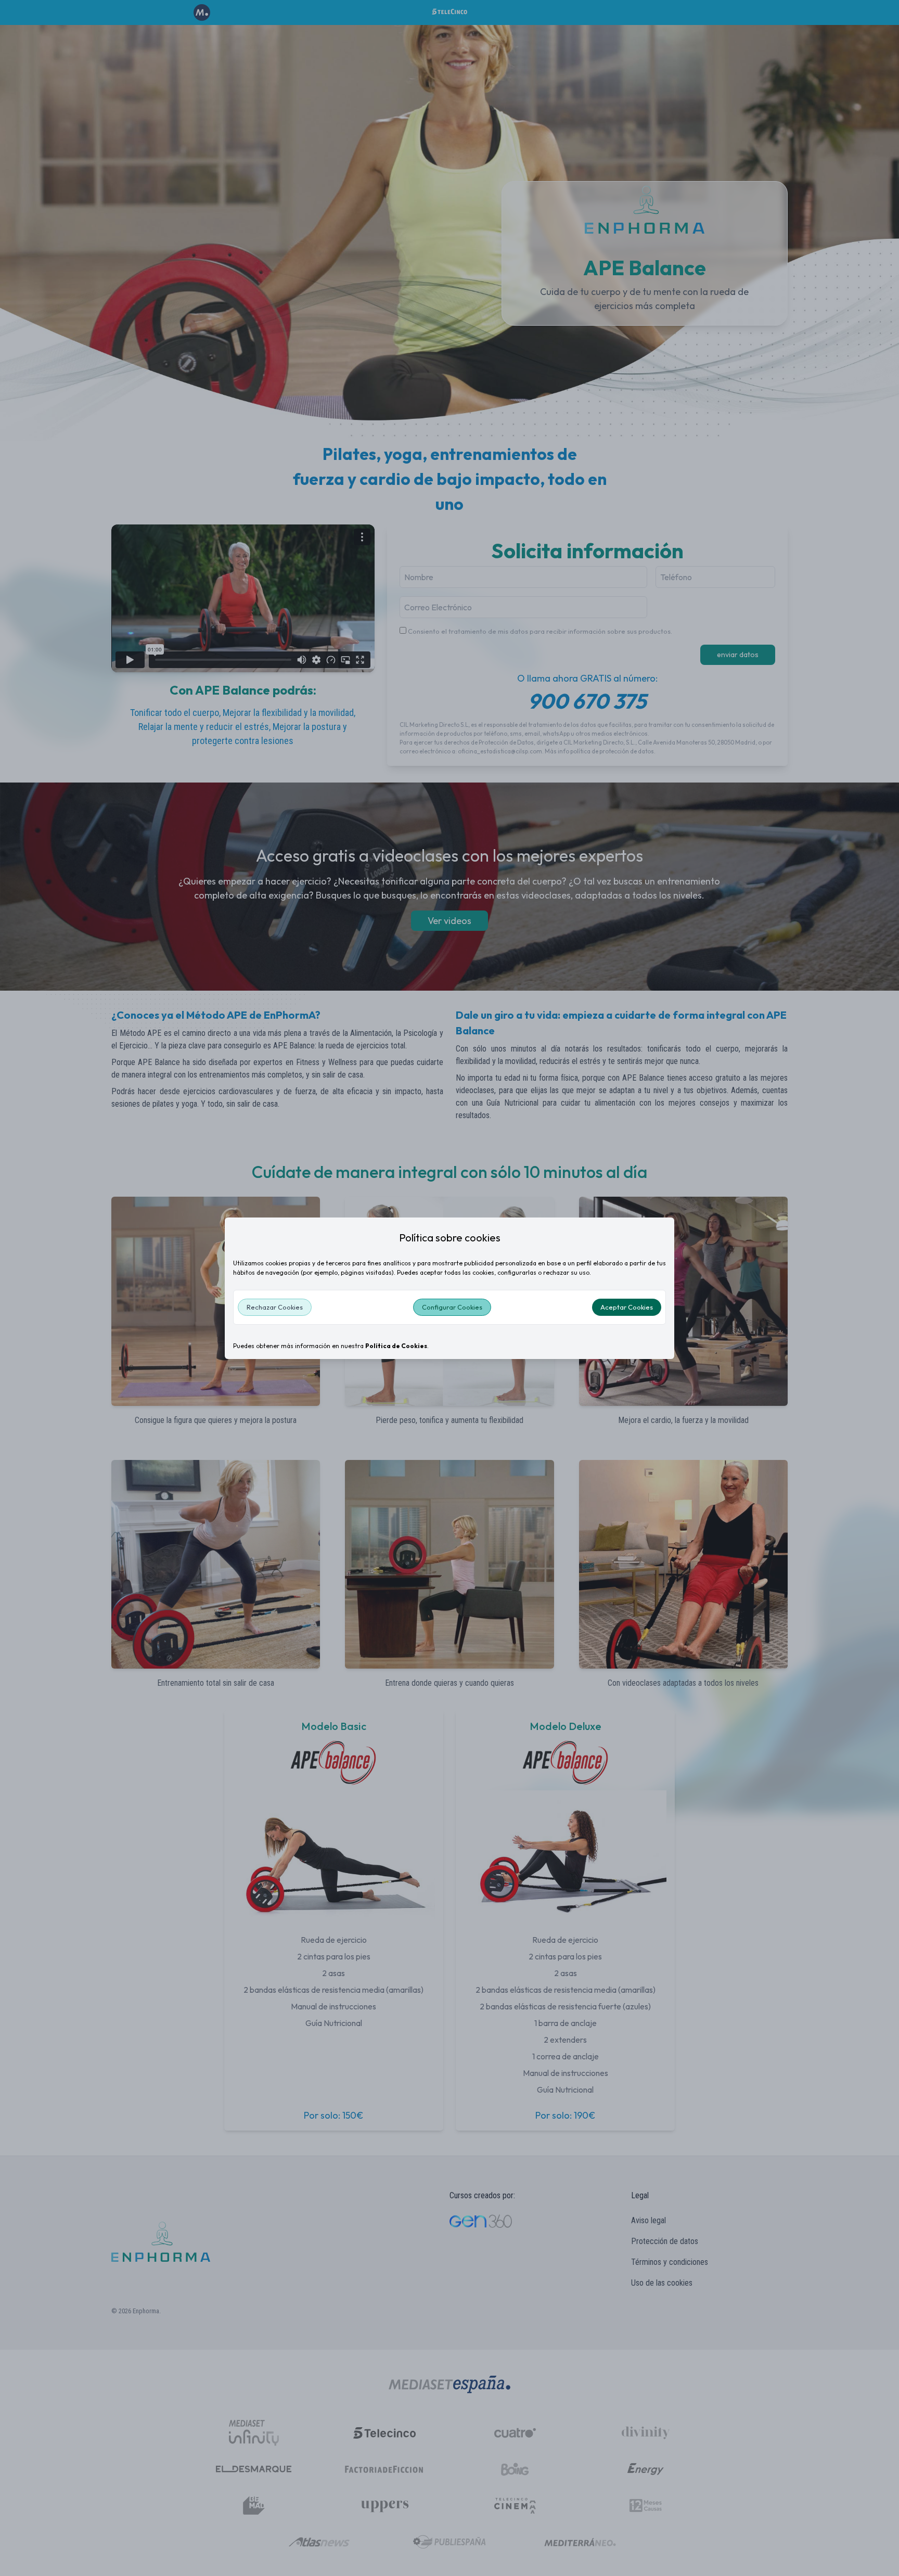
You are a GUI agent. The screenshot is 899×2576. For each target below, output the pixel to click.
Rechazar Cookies (275, 1307)
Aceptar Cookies (627, 1307)
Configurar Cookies (452, 1307)
